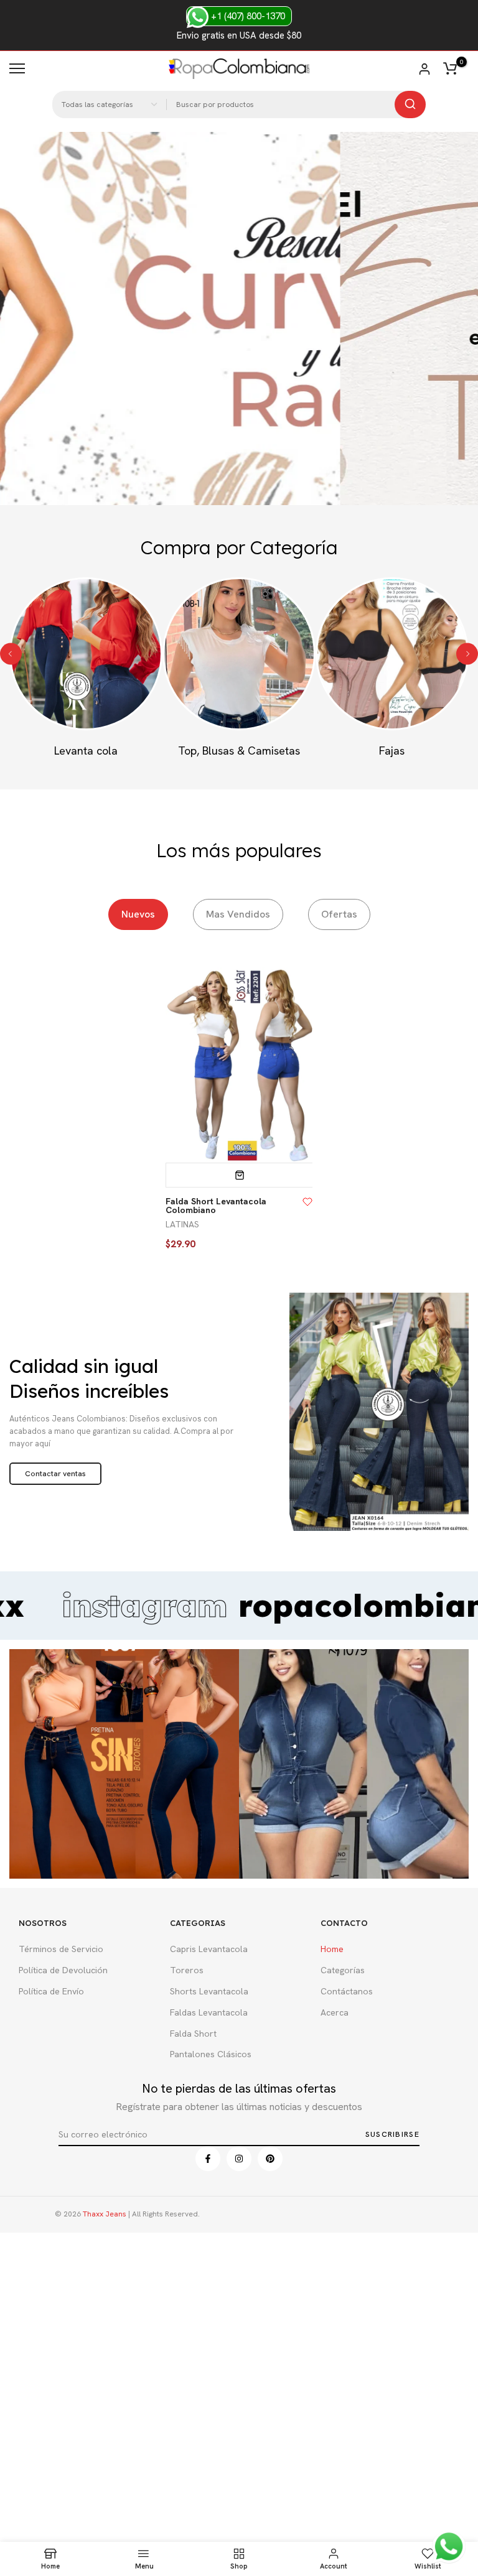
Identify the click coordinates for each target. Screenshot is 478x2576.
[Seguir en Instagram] (239, 2159)
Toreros (187, 1970)
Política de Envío (51, 1991)
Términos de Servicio (61, 1949)
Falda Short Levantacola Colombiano (216, 1206)
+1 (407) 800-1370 (247, 16)
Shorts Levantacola (209, 1991)
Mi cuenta (424, 69)
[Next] (467, 653)
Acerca (335, 2012)
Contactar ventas (55, 1474)
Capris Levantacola (209, 1949)
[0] (450, 68)
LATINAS (182, 1224)
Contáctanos (347, 1991)
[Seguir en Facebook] (208, 2159)
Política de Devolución (63, 1970)
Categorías (343, 1970)
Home (332, 1949)
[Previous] (11, 653)
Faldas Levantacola (209, 2012)
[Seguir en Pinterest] (270, 2159)
